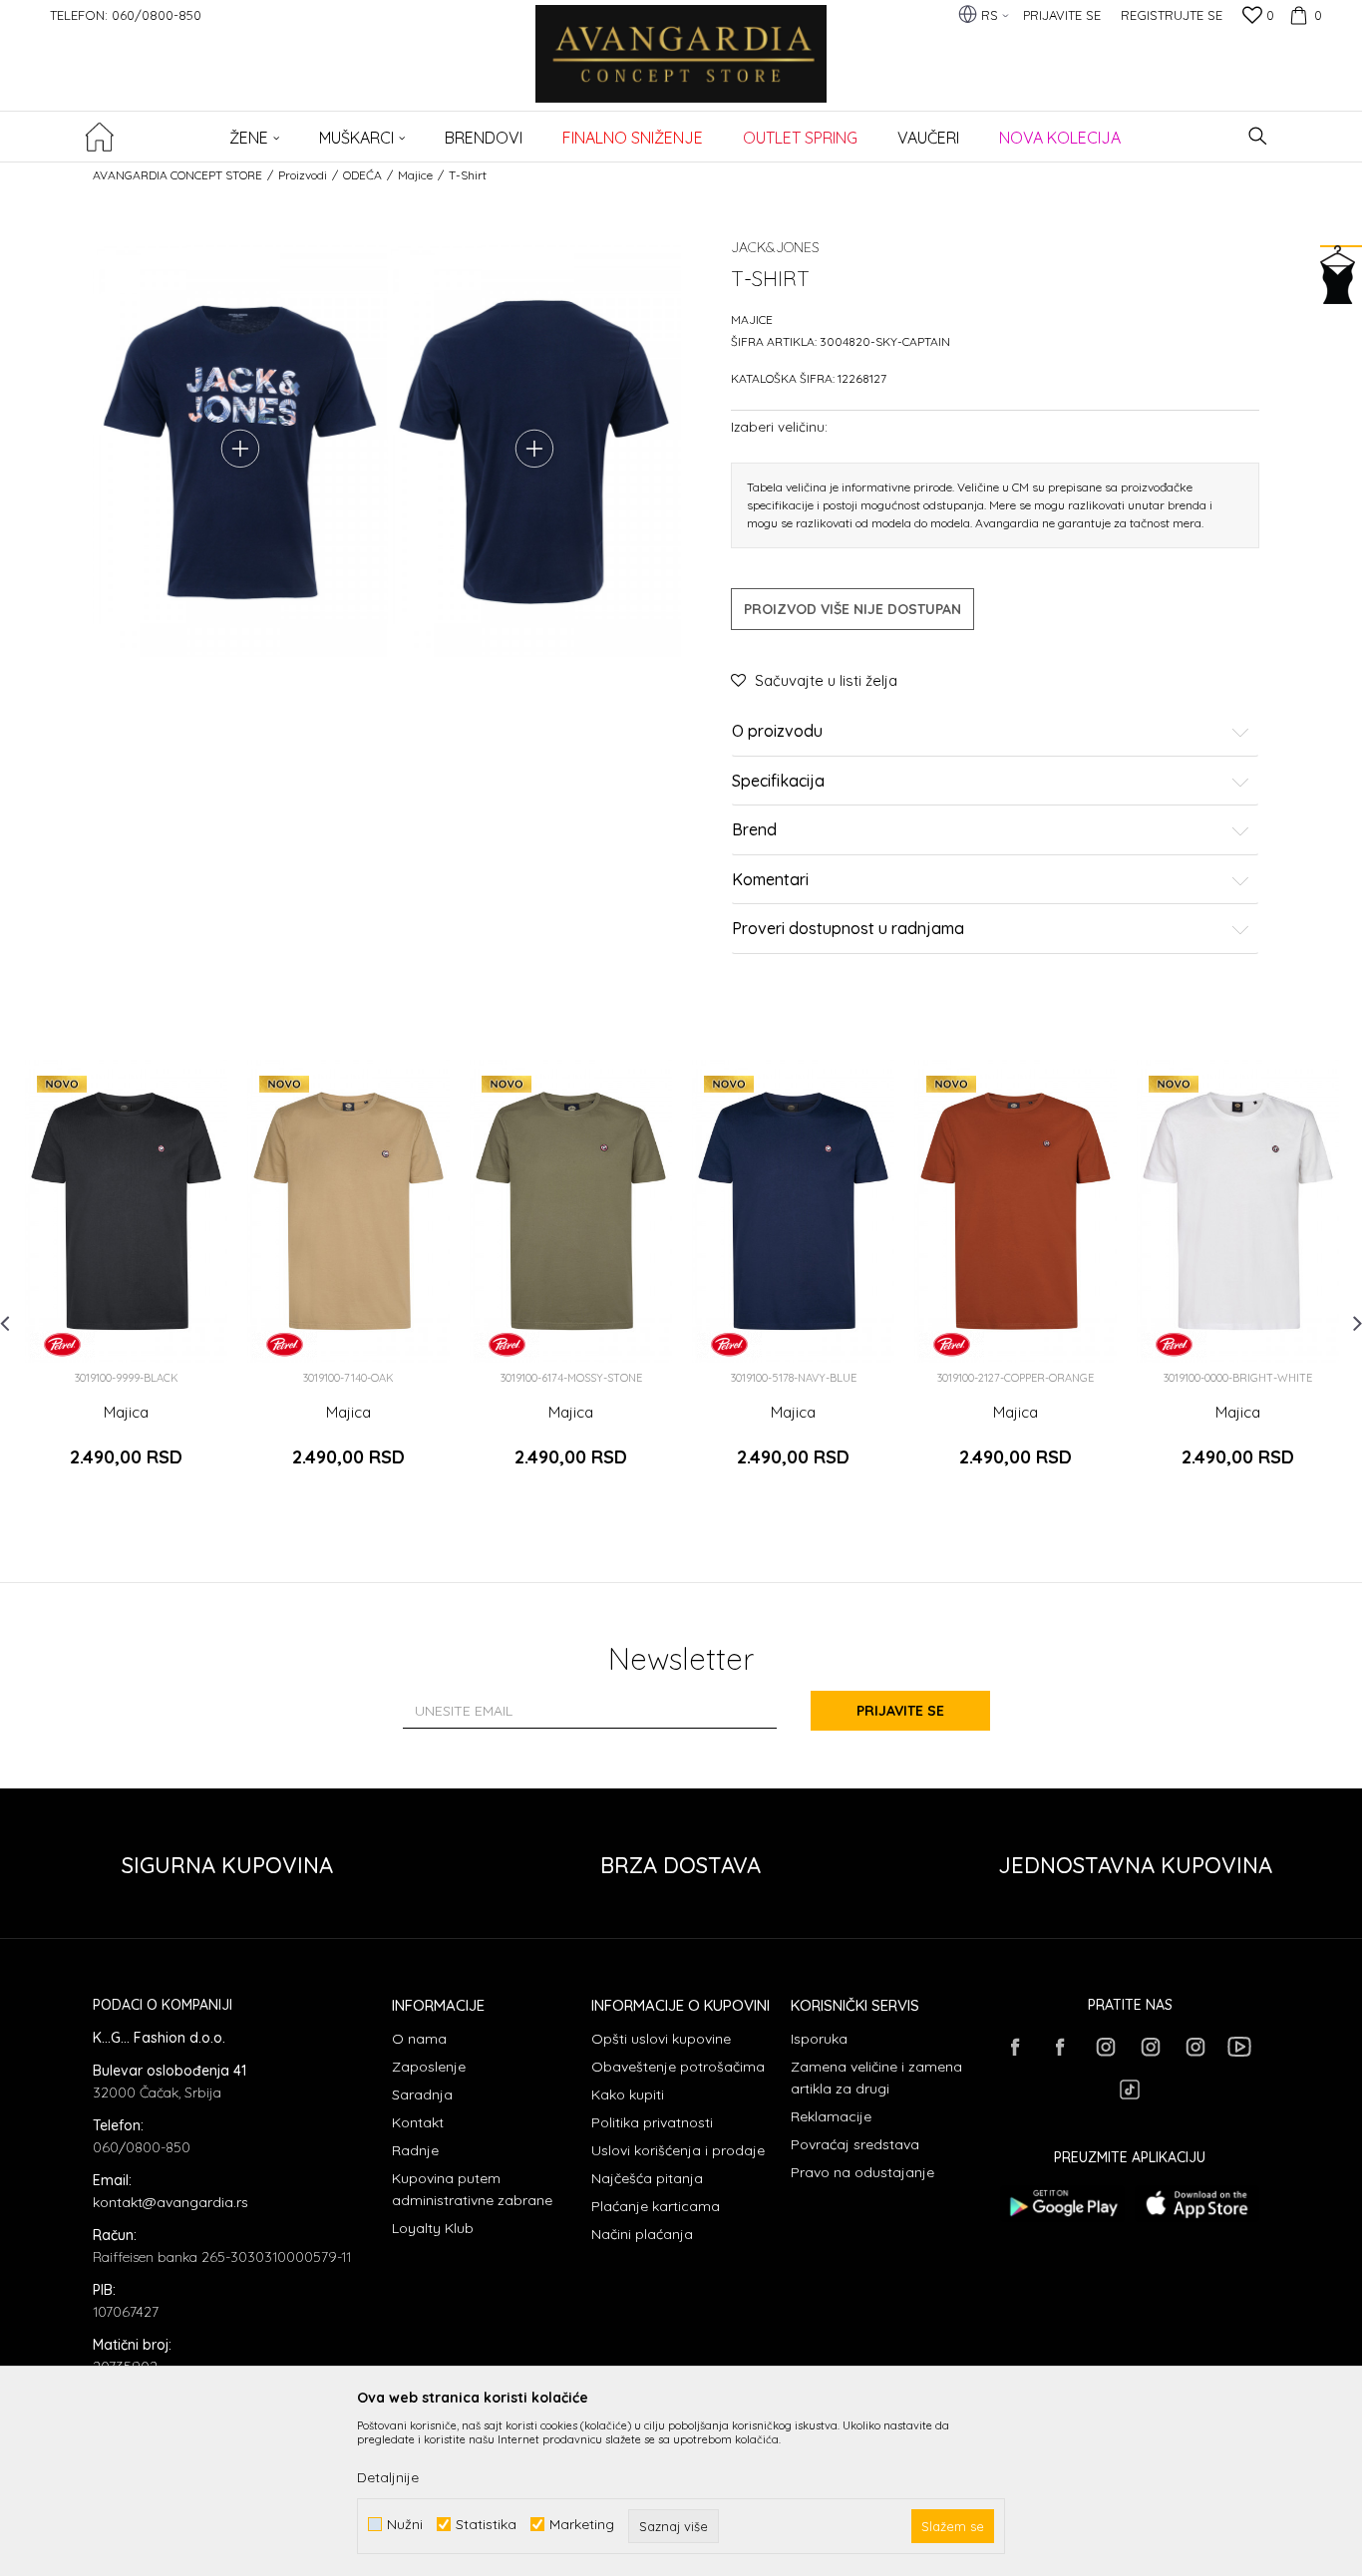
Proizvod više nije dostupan (852, 609)
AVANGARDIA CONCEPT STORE (177, 175)
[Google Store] (1062, 2204)
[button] (1258, 136)
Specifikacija (778, 782)
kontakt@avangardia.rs (170, 2202)
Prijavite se (900, 1711)
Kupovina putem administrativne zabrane (472, 2189)
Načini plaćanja (642, 2234)
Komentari (770, 880)
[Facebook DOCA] (1060, 2047)
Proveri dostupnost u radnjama (848, 929)
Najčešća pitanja (647, 2178)
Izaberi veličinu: (779, 426)
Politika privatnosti (652, 2122)
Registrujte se (1172, 15)
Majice (415, 175)
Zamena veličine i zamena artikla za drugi (876, 2078)
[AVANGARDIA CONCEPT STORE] (681, 67)
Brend (754, 830)
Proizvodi (303, 175)
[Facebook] (1015, 2047)
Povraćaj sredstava (855, 2144)
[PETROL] (62, 1344)
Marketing (582, 2525)
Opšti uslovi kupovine (661, 2039)
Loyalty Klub (433, 2228)
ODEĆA (362, 175)
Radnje (415, 2150)
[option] (126, 1282)
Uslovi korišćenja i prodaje (678, 2150)
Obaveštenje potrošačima (678, 2067)
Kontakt (418, 2122)
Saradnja (422, 2094)
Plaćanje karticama (656, 2206)
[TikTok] (1130, 2090)
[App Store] (1197, 2204)
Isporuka (819, 2039)
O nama (419, 2039)
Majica (126, 1413)
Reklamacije (831, 2116)
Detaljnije (388, 2477)
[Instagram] (1105, 2047)
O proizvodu (777, 732)
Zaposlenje (429, 2067)
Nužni (405, 2525)
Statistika (486, 2525)
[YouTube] (1239, 2047)
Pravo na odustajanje (862, 2172)
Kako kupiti (628, 2094)
